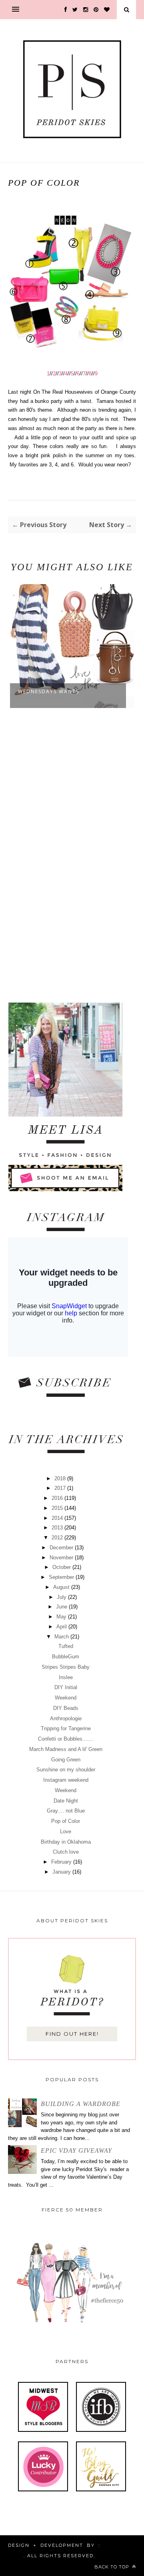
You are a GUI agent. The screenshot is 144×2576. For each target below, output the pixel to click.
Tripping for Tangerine (66, 1728)
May (62, 1617)
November (62, 1558)
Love (66, 1831)
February (62, 1862)
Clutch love (66, 1852)
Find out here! (72, 2034)
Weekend (66, 1698)
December (62, 1548)
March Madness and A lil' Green (66, 1749)
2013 (58, 1528)
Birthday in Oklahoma (66, 1842)
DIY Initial (66, 1687)
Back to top (113, 2567)
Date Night (66, 1801)
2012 (58, 1538)
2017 (61, 1488)
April (62, 1627)
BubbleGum (66, 1657)
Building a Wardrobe (81, 2104)
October (62, 1567)
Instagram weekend (66, 1780)
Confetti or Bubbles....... (66, 1739)
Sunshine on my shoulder (66, 1770)
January (62, 1872)
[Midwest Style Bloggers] (43, 2430)
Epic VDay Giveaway (76, 2151)
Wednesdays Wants (49, 691)
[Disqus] (72, 856)
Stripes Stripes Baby (66, 1667)
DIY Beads (66, 1708)
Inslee (66, 1677)
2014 (58, 1518)
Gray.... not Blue (66, 1811)
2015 (58, 1508)
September (62, 1577)
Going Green (66, 1760)
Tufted (66, 1646)
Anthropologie (66, 1718)
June (62, 1607)
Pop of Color (66, 1821)
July (62, 1597)
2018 (61, 1478)
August (62, 1587)
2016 (58, 1498)
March (62, 1637)
